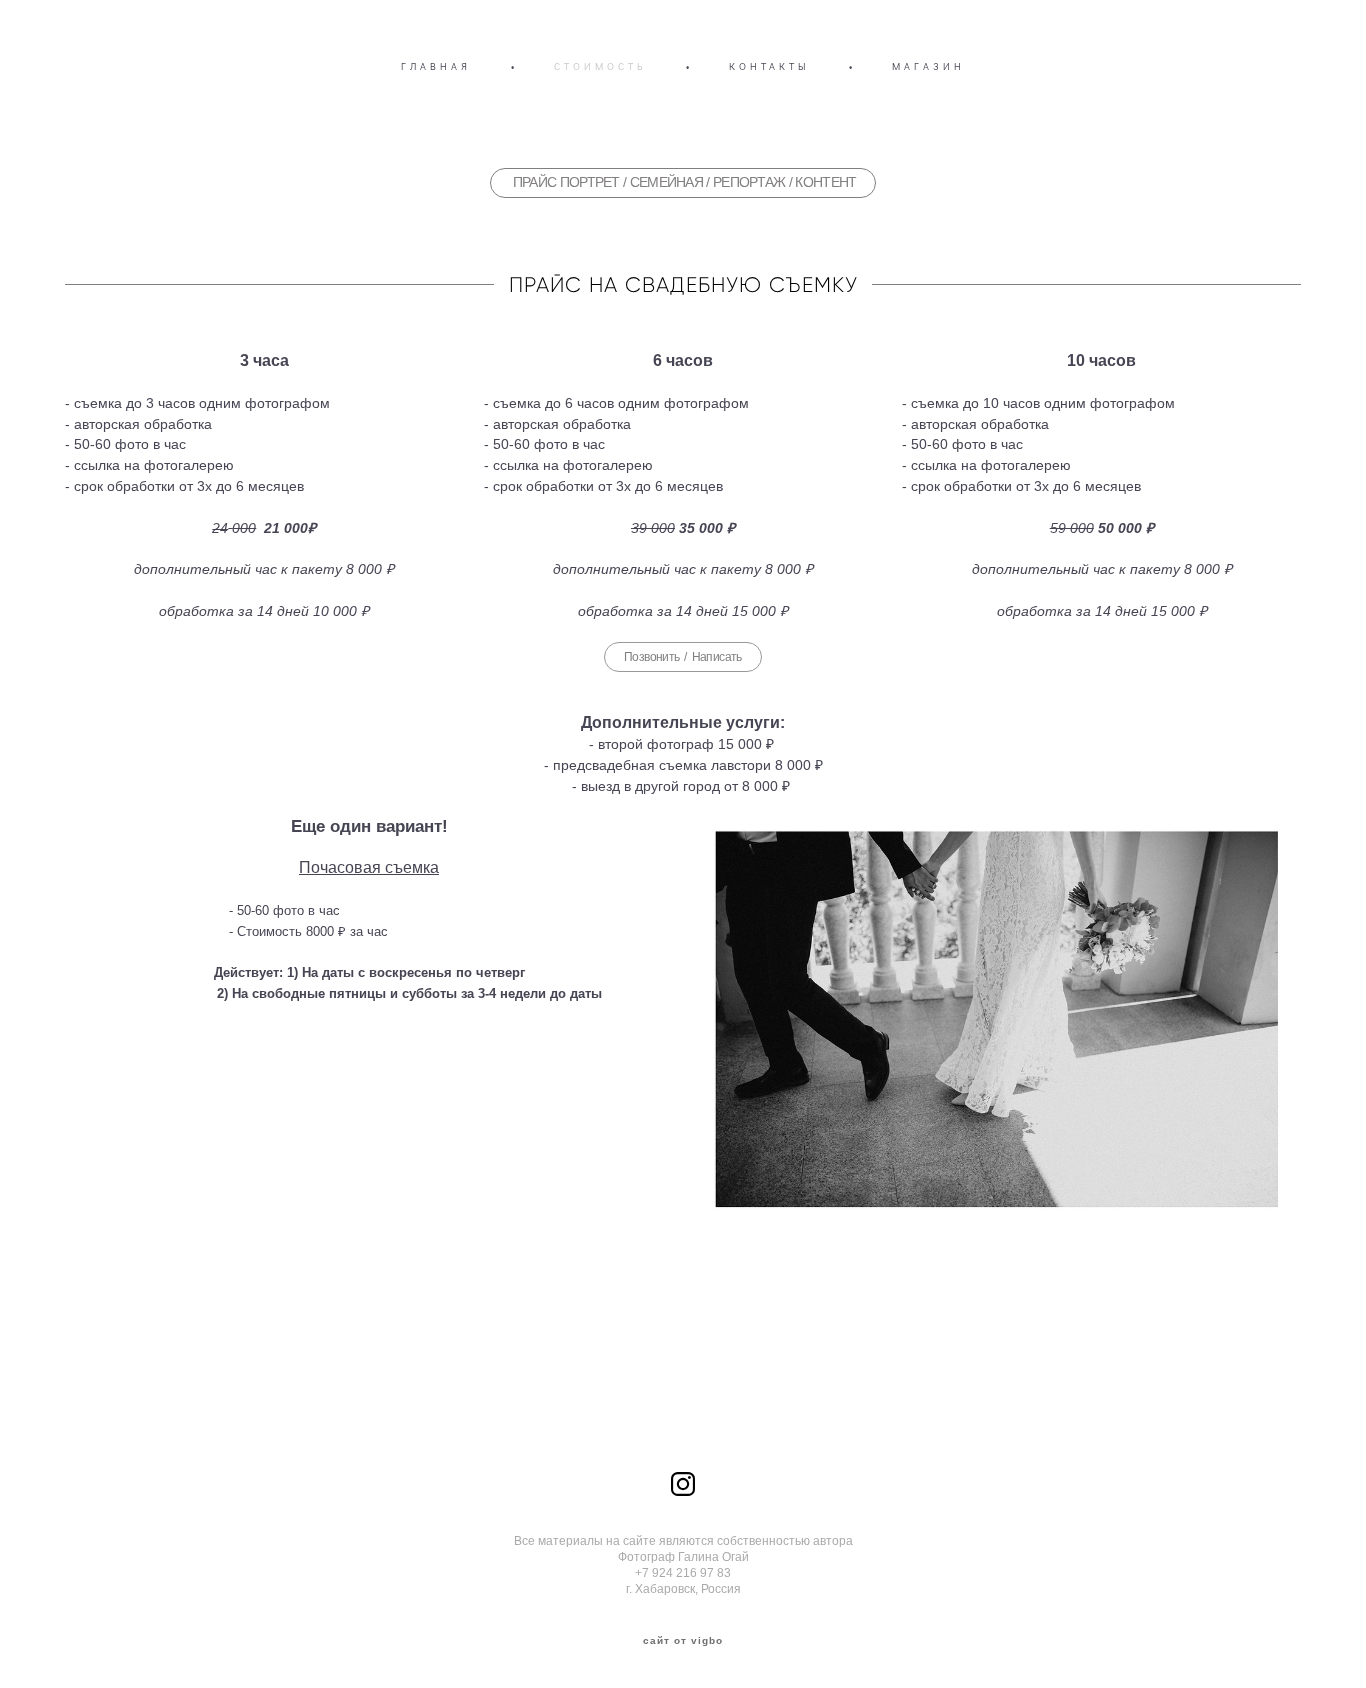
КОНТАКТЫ (769, 66)
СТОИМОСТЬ (600, 66)
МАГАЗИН (928, 66)
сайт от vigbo (683, 1641)
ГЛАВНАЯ (436, 66)
